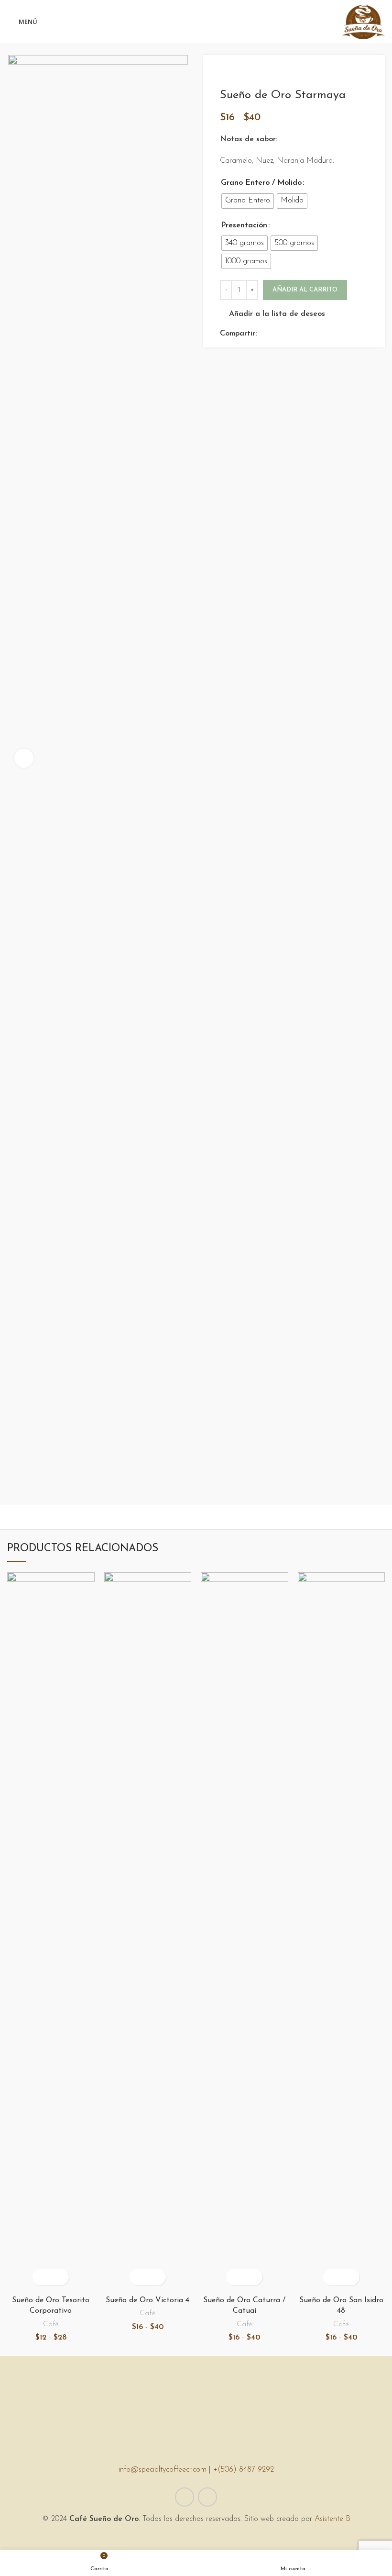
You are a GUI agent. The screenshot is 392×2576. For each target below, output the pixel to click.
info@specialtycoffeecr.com (163, 2470)
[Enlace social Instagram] (207, 2497)
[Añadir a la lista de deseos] (59, 2277)
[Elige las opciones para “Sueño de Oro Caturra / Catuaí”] (236, 2277)
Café (51, 2324)
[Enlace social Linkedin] (298, 334)
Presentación (244, 225)
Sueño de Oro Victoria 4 (147, 2300)
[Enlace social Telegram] (309, 334)
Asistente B (332, 2519)
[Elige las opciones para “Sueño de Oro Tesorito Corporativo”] (42, 2277)
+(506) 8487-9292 (244, 2470)
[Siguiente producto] (363, 74)
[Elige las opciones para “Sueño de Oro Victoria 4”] (139, 2277)
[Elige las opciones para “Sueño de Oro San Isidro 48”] (333, 2277)
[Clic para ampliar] (24, 758)
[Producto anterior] (344, 74)
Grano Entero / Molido (261, 183)
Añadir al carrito (305, 290)
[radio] (248, 201)
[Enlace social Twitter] (276, 334)
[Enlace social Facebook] (265, 334)
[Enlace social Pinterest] (287, 334)
